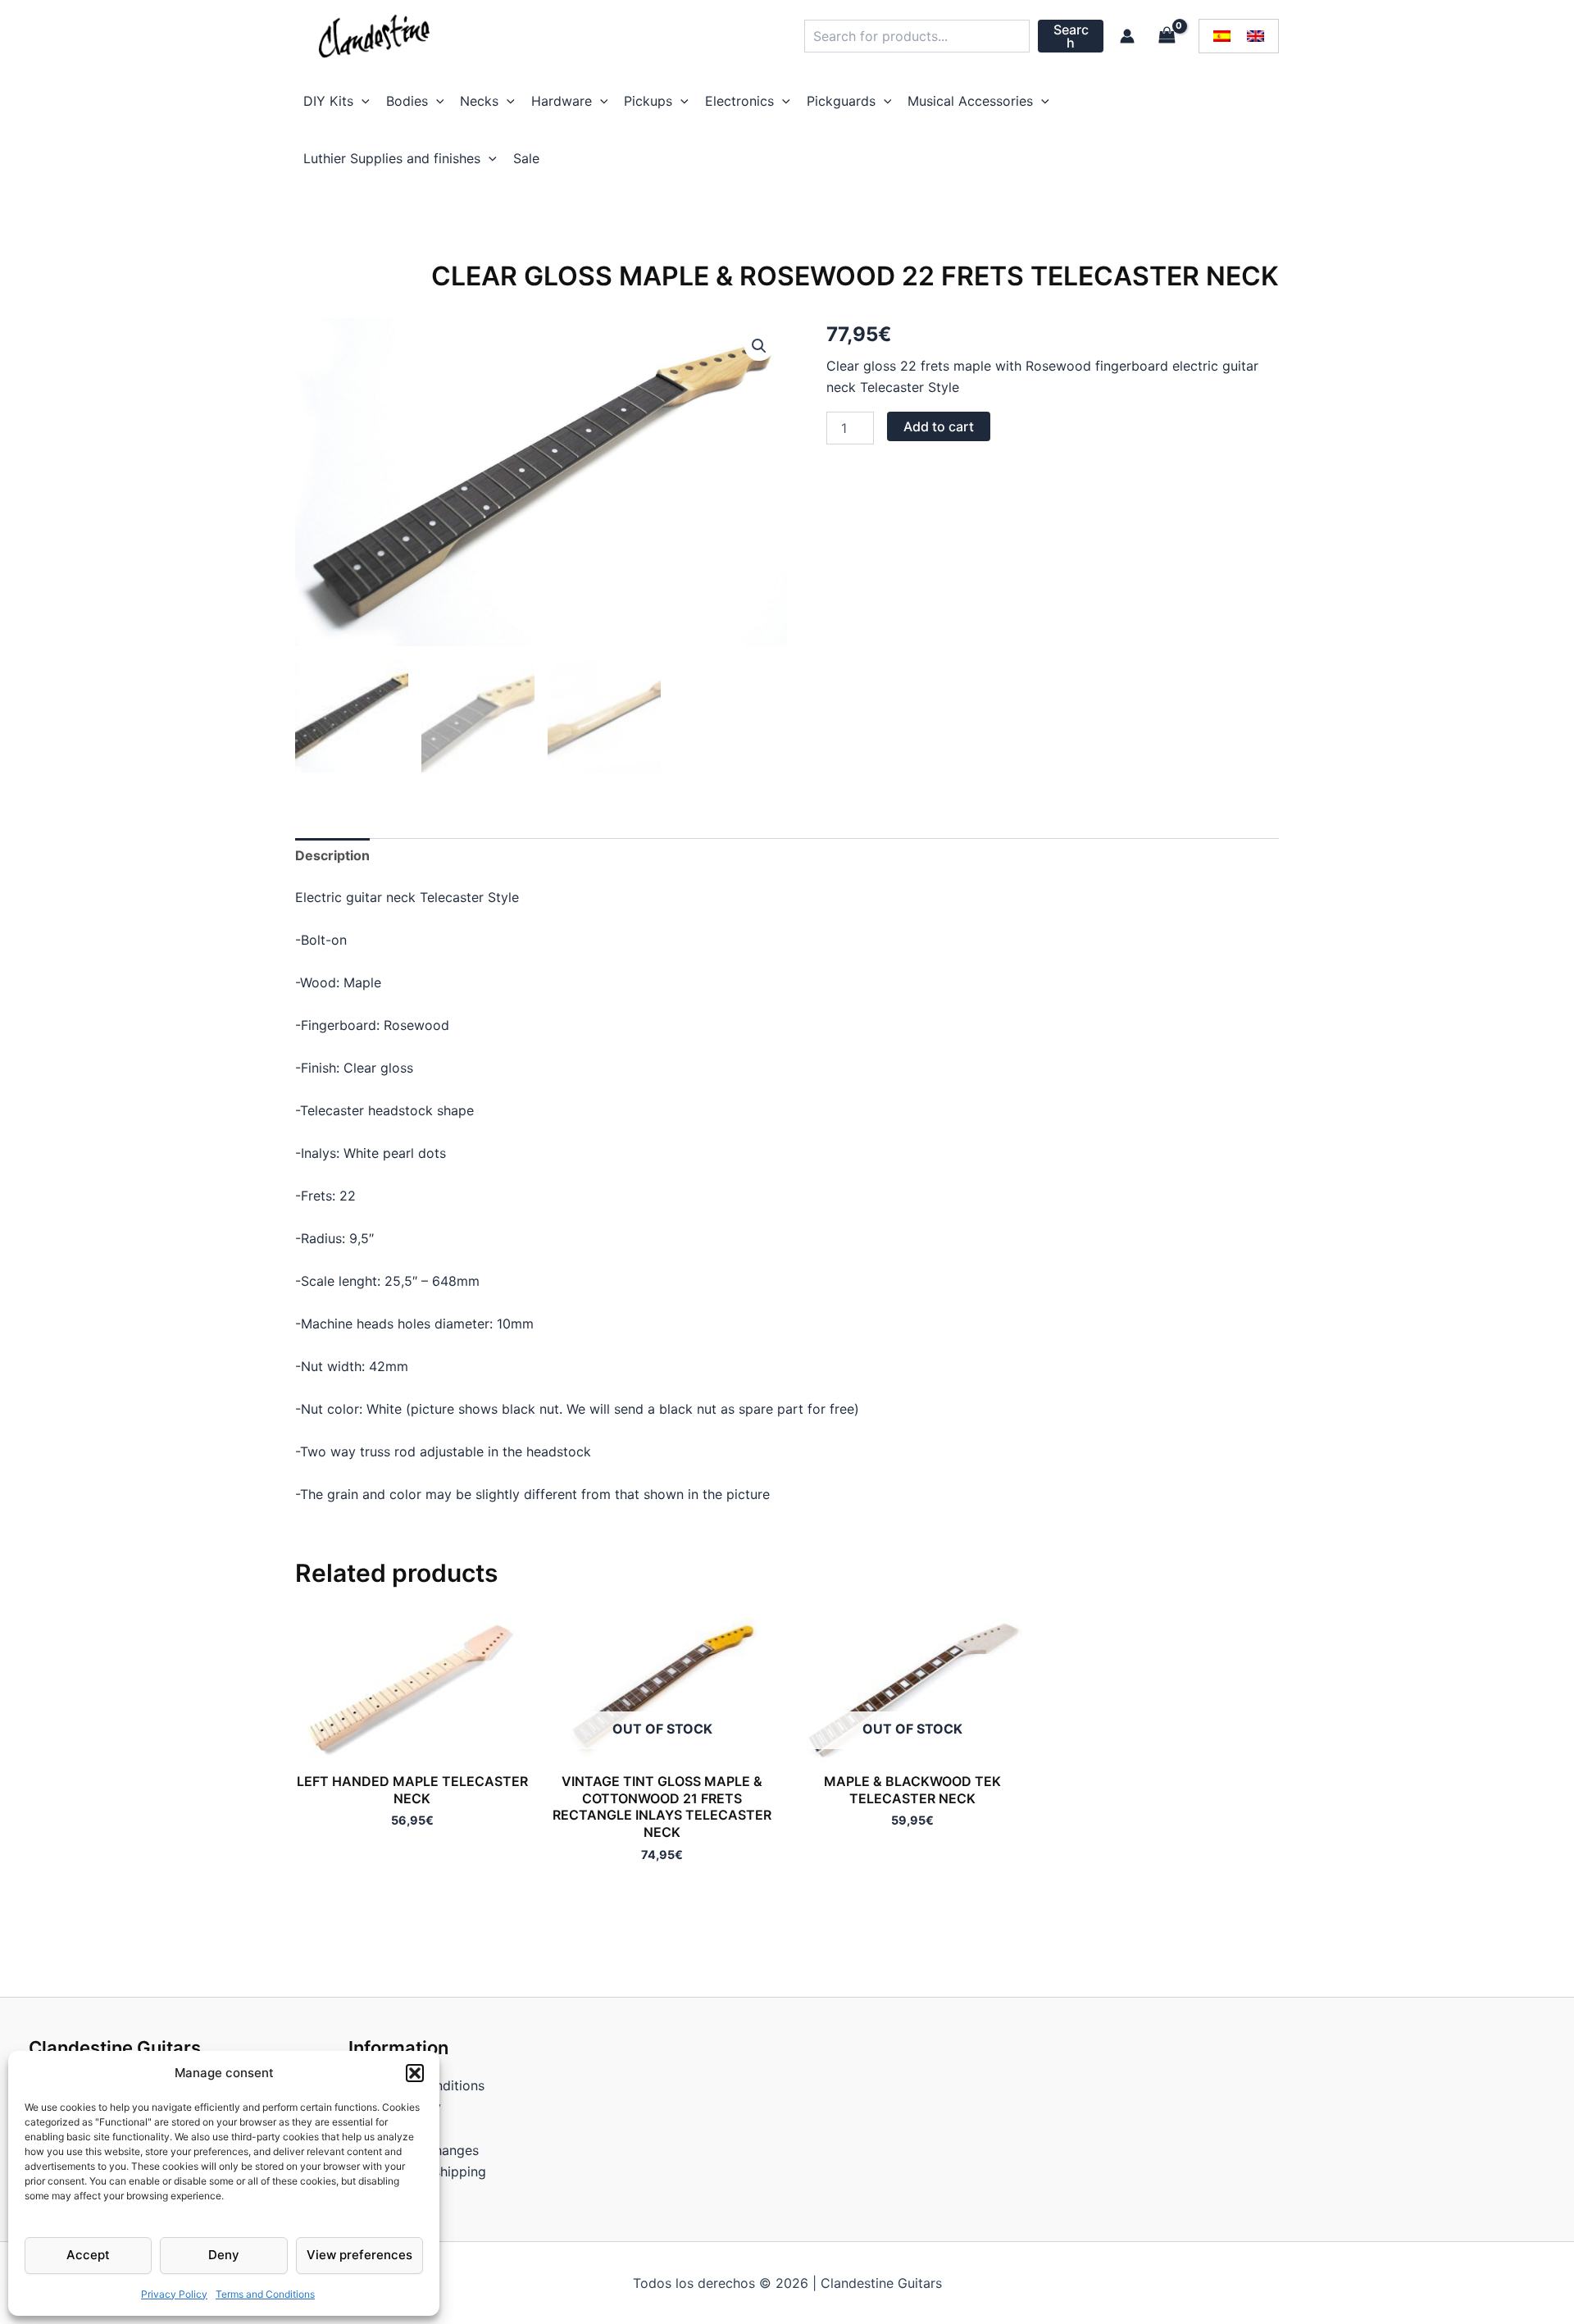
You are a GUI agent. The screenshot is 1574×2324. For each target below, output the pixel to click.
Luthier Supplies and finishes (392, 158)
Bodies (407, 101)
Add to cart (939, 426)
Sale (526, 158)
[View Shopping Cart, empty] (1167, 36)
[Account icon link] (1127, 36)
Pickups (648, 101)
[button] (415, 2073)
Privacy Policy (174, 2294)
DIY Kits (328, 101)
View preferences (359, 2255)
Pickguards (841, 101)
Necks (479, 101)
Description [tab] (332, 855)
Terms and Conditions (265, 2294)
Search (1071, 36)
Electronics (739, 101)
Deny (224, 2255)
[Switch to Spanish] (1222, 36)
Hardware (562, 101)
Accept (88, 2255)
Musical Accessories (970, 101)
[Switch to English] (1256, 36)
